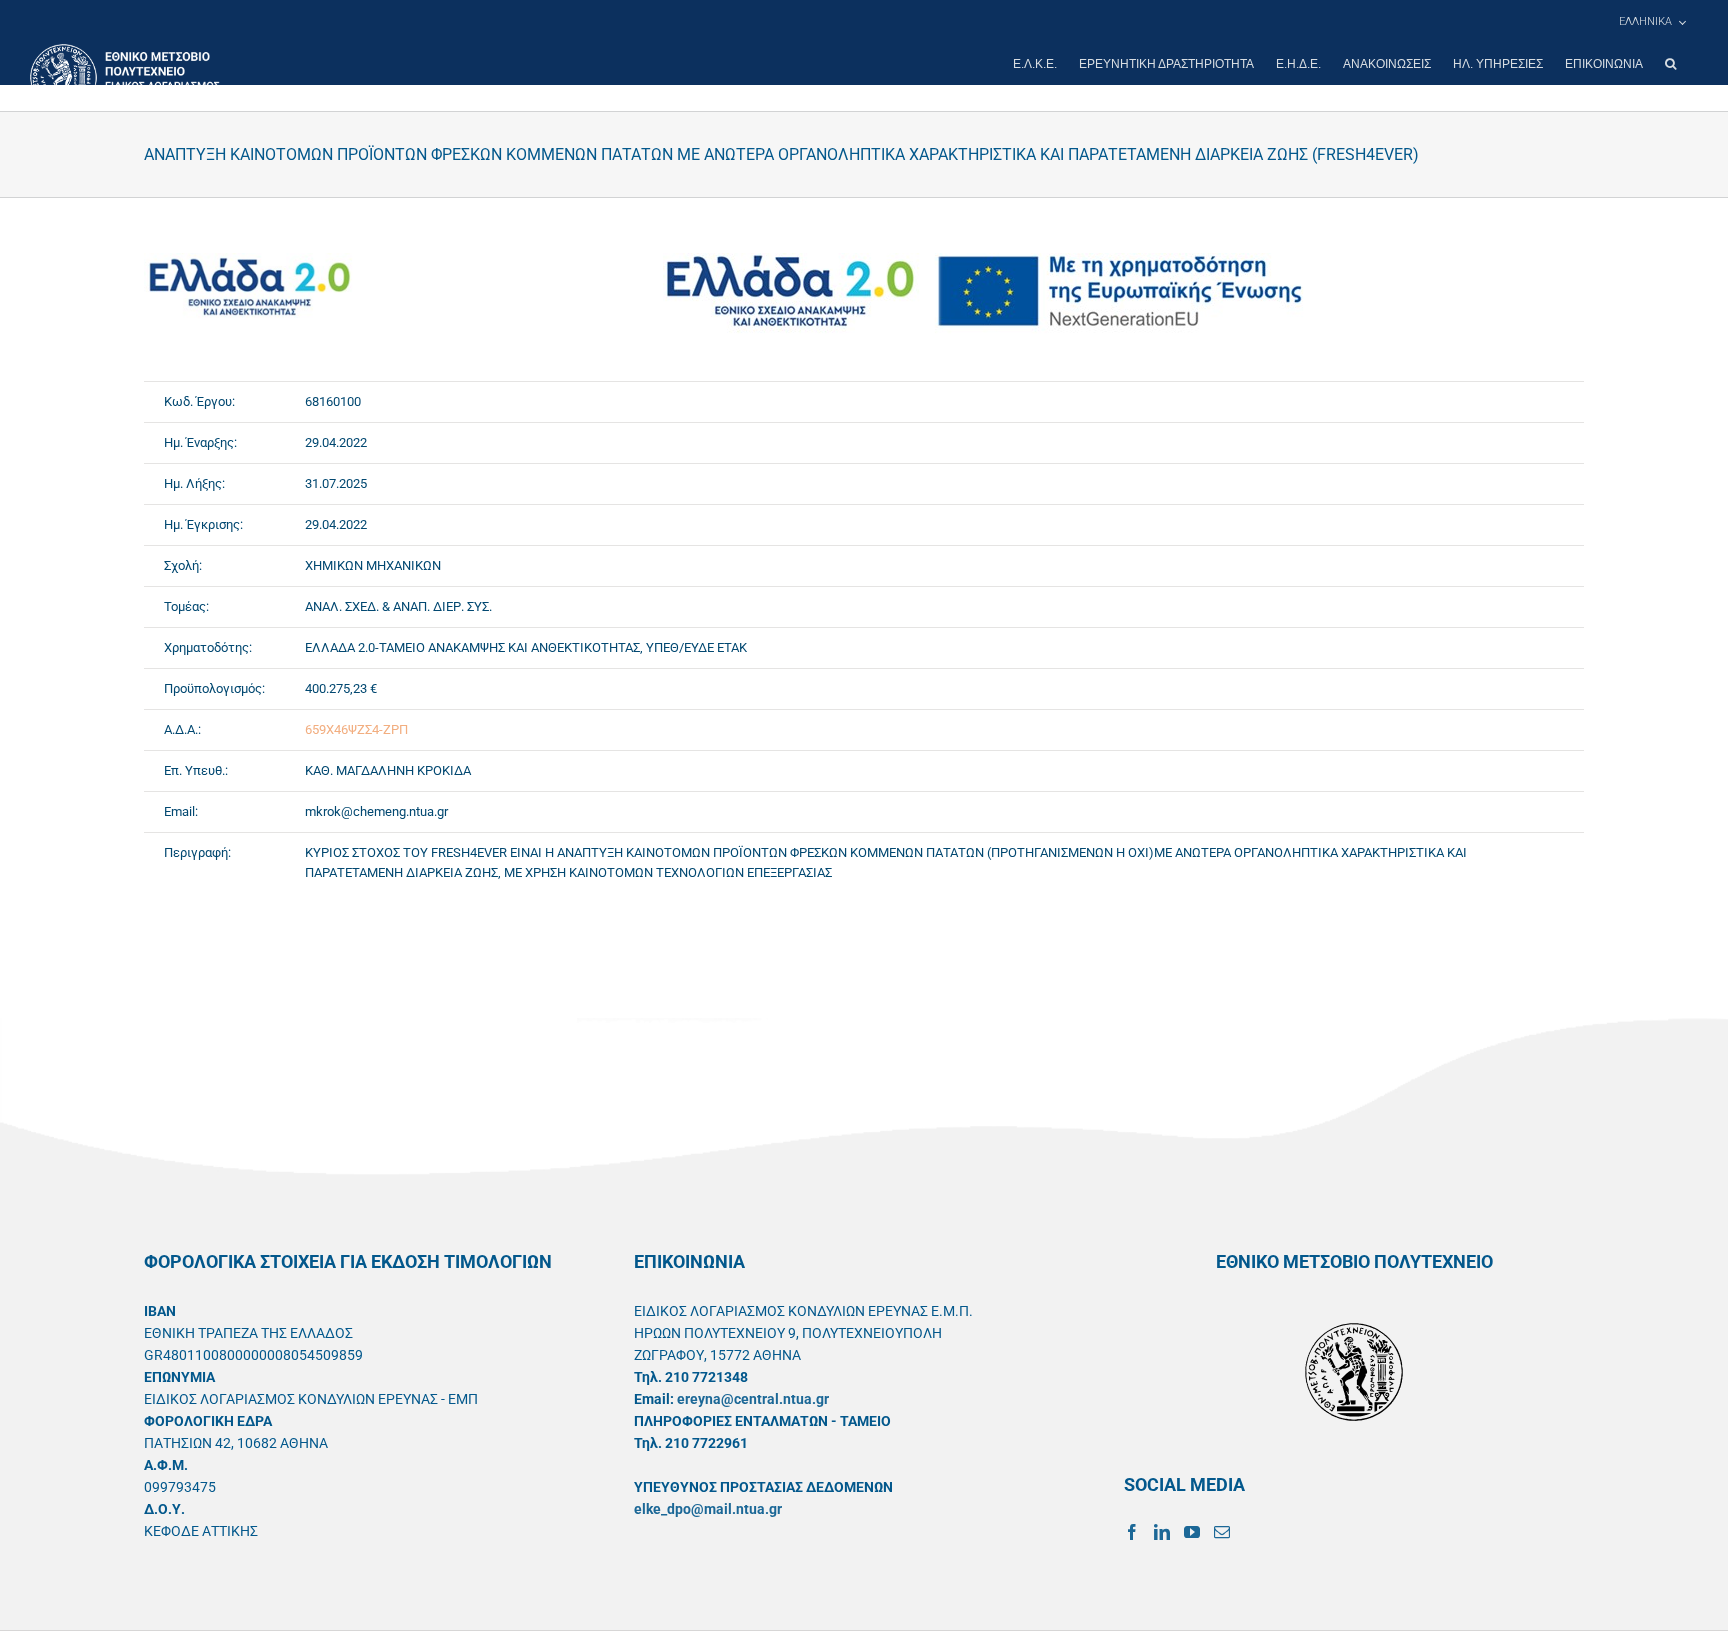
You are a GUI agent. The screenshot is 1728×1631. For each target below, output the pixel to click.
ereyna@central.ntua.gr (753, 1399)
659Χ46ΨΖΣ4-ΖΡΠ (356, 729)
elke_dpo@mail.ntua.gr (708, 1509)
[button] (1670, 64)
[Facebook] (1132, 1532)
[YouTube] (1192, 1532)
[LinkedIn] (1162, 1532)
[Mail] (1222, 1532)
